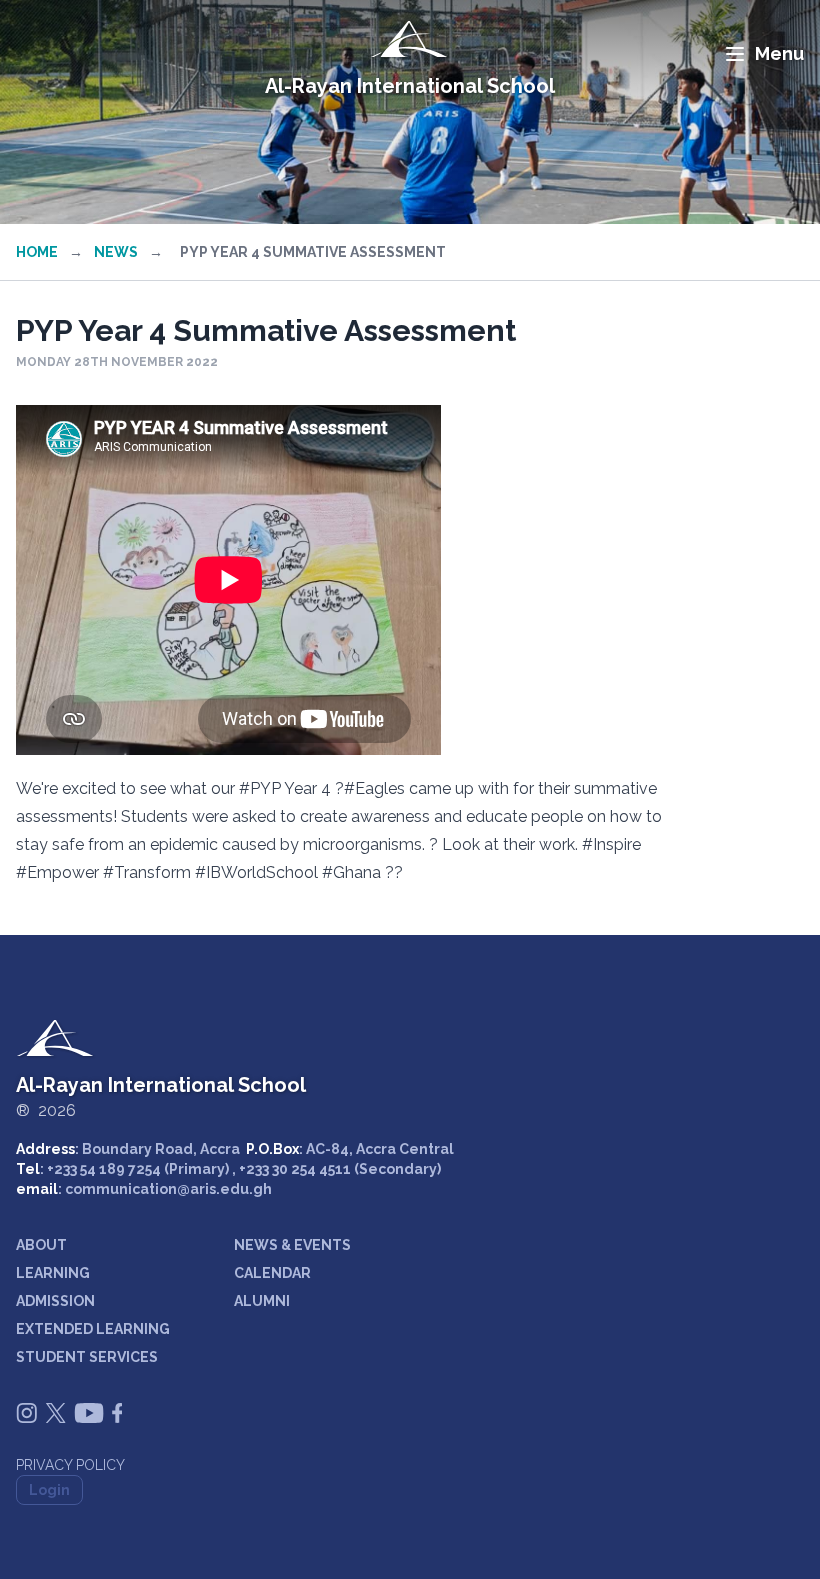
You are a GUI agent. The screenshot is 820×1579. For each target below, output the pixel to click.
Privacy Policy (70, 1465)
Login (49, 1490)
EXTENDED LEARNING (93, 1329)
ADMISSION (55, 1301)
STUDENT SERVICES (87, 1357)
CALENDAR (272, 1273)
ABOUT (41, 1245)
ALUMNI (262, 1301)
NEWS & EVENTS (292, 1245)
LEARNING (53, 1273)
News (116, 252)
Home (37, 252)
